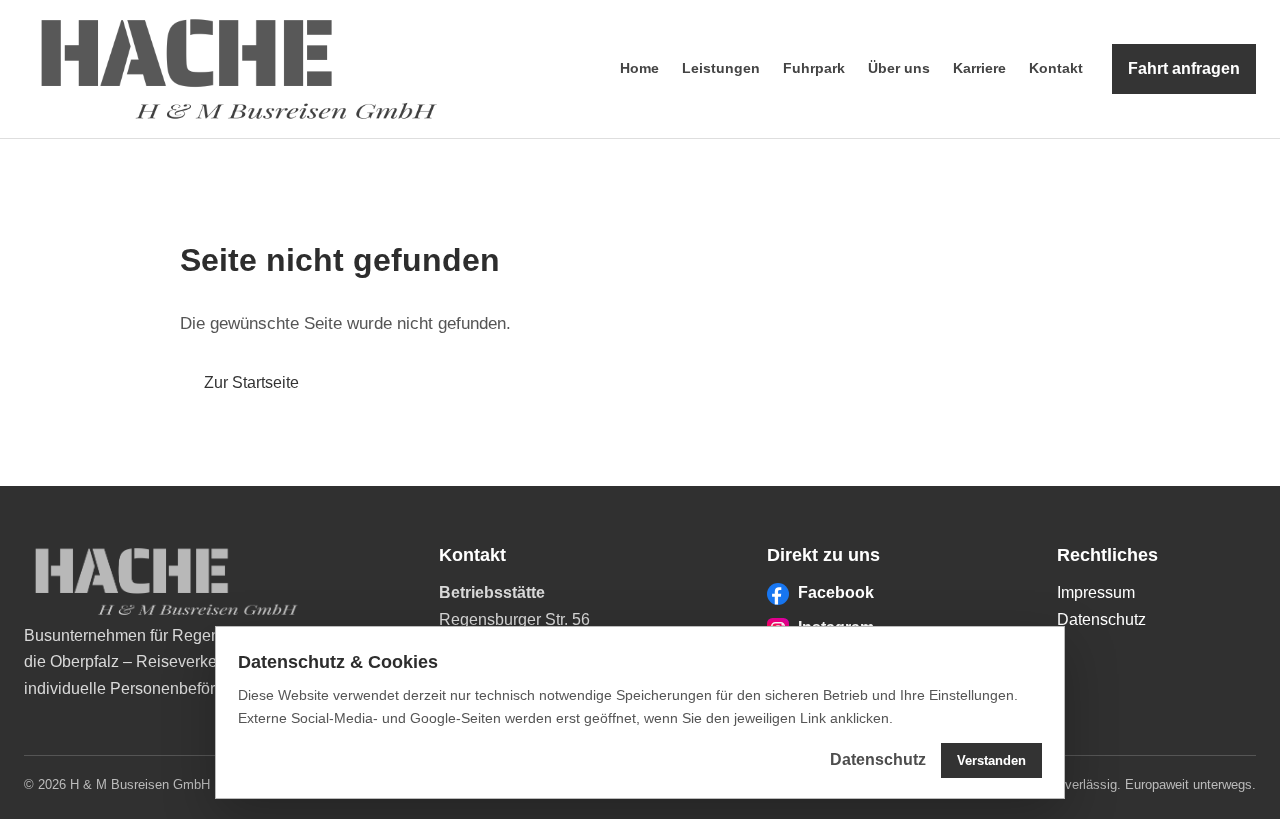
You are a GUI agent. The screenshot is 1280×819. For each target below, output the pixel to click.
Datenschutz (1101, 619)
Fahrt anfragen (1184, 68)
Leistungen (721, 68)
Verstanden (991, 760)
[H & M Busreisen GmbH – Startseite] (239, 69)
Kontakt (1056, 68)
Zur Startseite (251, 382)
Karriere (979, 68)
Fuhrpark (814, 68)
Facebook (836, 592)
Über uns (899, 68)
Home (639, 68)
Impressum (1096, 592)
